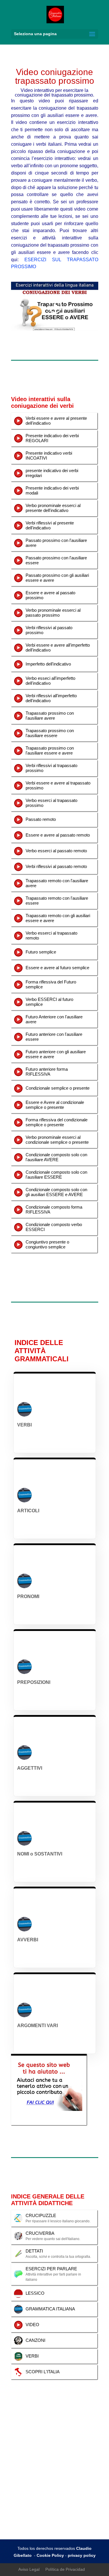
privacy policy (82, 2555)
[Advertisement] (54, 2482)
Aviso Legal (29, 2569)
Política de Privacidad (65, 2569)
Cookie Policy (50, 2555)
